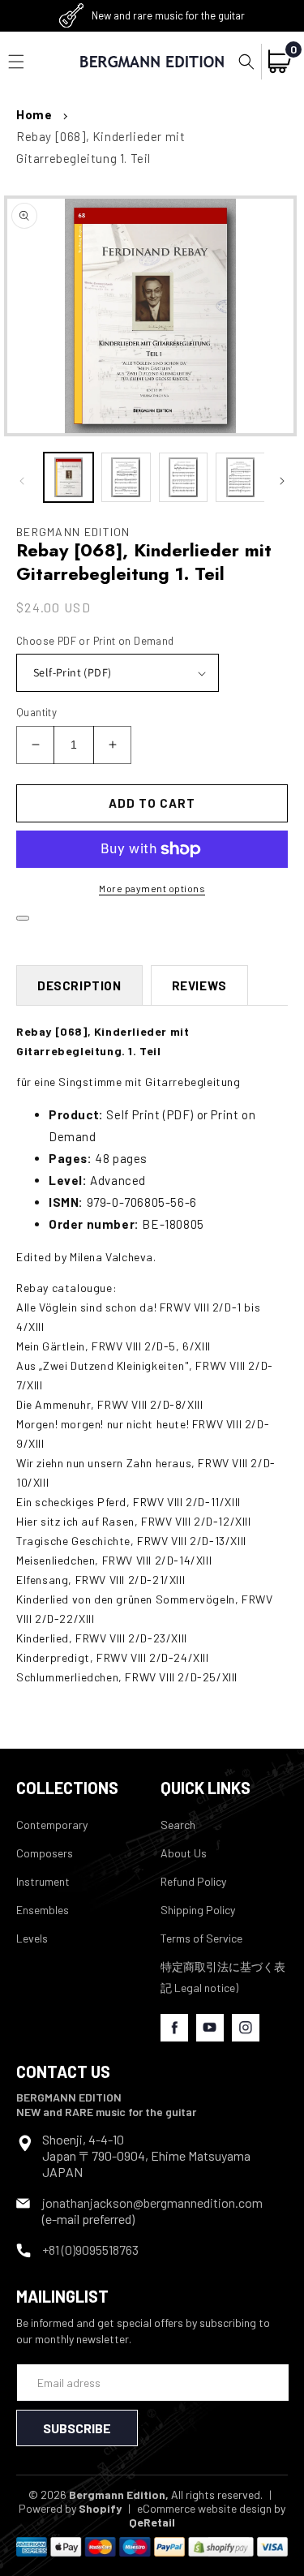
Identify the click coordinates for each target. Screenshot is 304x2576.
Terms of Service (201, 1938)
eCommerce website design (204, 2508)
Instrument (43, 1881)
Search (178, 1825)
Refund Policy (193, 1881)
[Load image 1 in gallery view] (69, 477)
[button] (246, 62)
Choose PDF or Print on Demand (95, 641)
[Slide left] (22, 481)
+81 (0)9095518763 (90, 2250)
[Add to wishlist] (23, 918)
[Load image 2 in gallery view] (126, 477)
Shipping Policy (198, 1910)
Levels (32, 1938)
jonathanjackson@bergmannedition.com (152, 2202)
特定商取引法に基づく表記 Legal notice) (223, 1977)
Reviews (199, 985)
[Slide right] (282, 481)
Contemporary (52, 1825)
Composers (45, 1853)
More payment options (152, 888)
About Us (184, 1853)
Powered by (70, 2508)
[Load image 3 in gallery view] (184, 477)
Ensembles (43, 1910)
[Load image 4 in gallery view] (240, 477)
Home (34, 114)
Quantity (36, 712)
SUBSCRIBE (77, 2428)
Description (79, 985)
